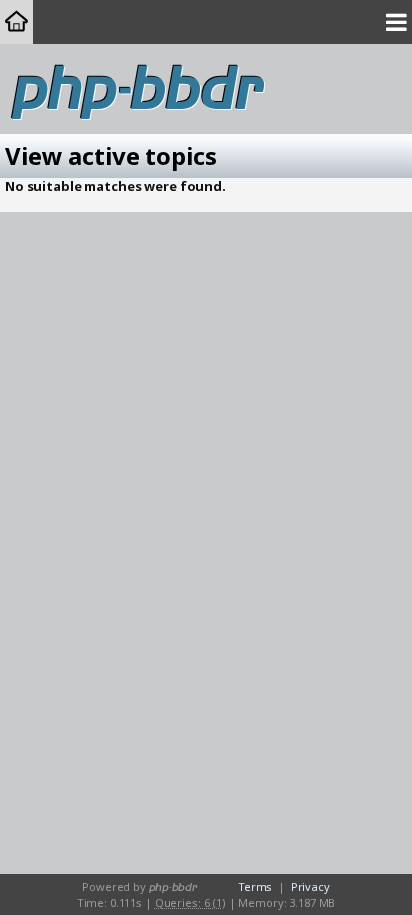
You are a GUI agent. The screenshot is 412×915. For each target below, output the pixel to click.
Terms (255, 886)
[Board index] (16, 22)
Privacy (310, 886)
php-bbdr (138, 89)
